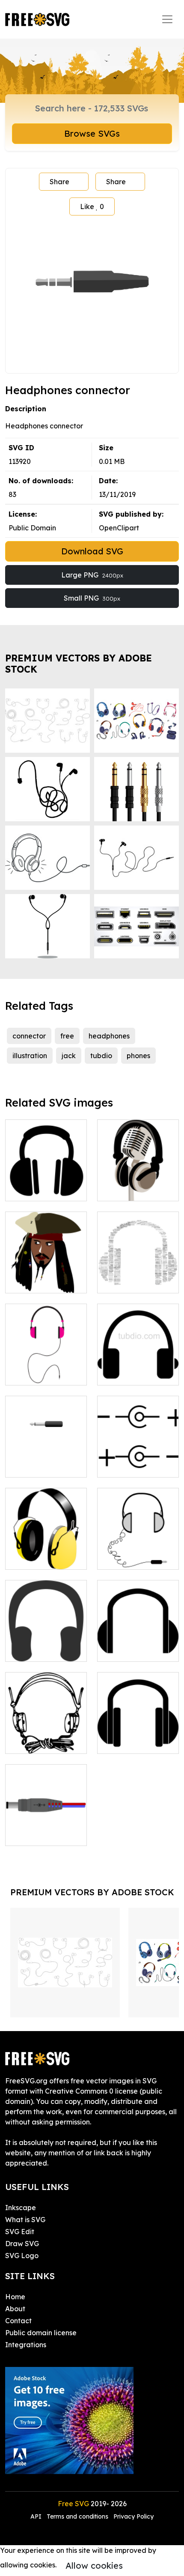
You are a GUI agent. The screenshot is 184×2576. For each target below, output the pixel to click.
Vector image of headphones (46, 1553)
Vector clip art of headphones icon (138, 1368)
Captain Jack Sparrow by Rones (46, 1276)
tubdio (101, 1056)
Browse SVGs (92, 133)
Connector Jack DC (138, 1460)
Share (59, 182)
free (67, 1036)
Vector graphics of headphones (138, 1553)
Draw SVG (22, 2244)
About (15, 2309)
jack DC (27, 1834)
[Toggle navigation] (167, 19)
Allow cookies (94, 2566)
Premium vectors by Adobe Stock (79, 663)
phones (138, 1056)
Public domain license (41, 2333)
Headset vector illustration (46, 1737)
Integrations (26, 2345)
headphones (109, 1036)
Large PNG (92, 575)
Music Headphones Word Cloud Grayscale (138, 1271)
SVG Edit (20, 2232)
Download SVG (92, 551)
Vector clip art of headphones (46, 1184)
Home (15, 2297)
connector (29, 1036)
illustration (30, 1056)
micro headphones (137, 1189)
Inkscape (21, 2208)
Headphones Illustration (46, 1368)
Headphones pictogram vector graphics (138, 1732)
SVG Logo (22, 2256)
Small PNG (92, 598)
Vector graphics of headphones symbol (46, 1640)
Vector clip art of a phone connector (46, 1460)
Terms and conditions (77, 2516)
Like (92, 206)
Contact (18, 2321)
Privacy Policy (134, 2516)
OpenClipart (119, 528)
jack (69, 1056)
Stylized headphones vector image (138, 1640)
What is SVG (25, 2220)
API (37, 2516)
